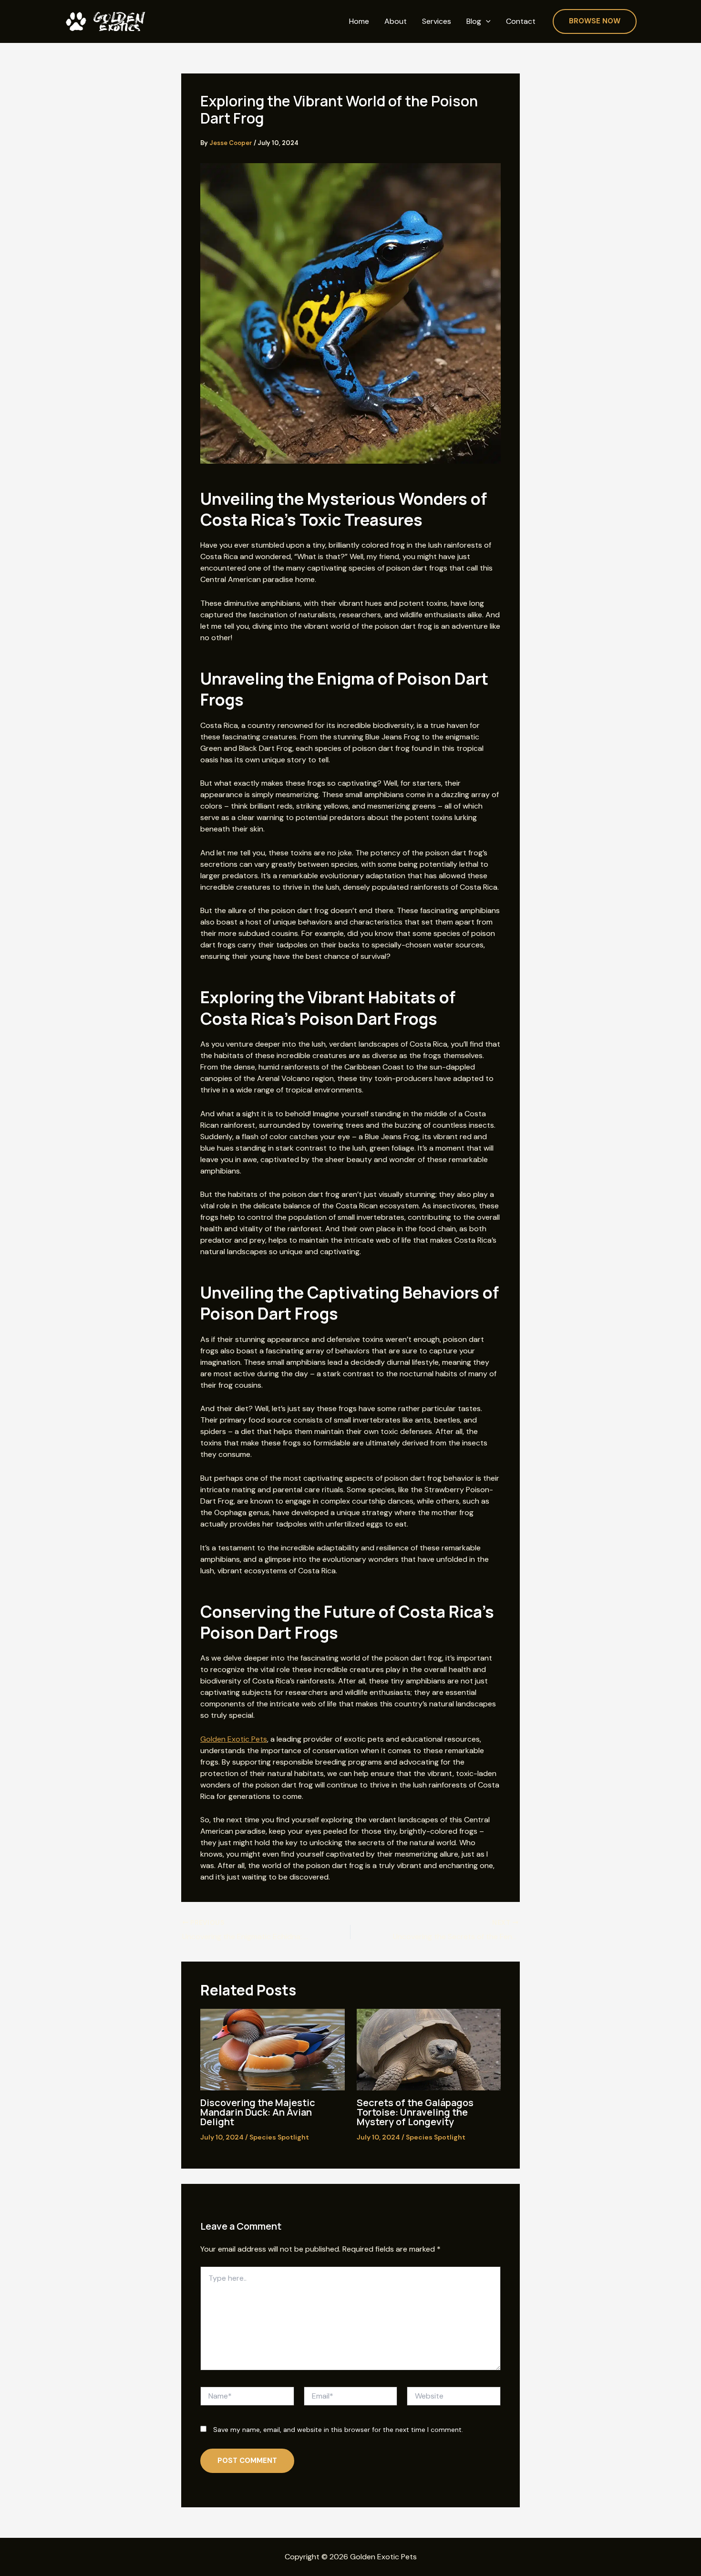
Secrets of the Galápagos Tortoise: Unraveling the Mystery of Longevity (415, 2112)
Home (359, 21)
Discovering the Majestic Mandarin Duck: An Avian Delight (258, 2112)
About (396, 21)
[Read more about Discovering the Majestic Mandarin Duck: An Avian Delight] (273, 2049)
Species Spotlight (279, 2137)
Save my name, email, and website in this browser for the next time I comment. (338, 2430)
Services (437, 21)
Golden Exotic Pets (234, 1739)
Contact (521, 21)
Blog (474, 21)
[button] (486, 22)
